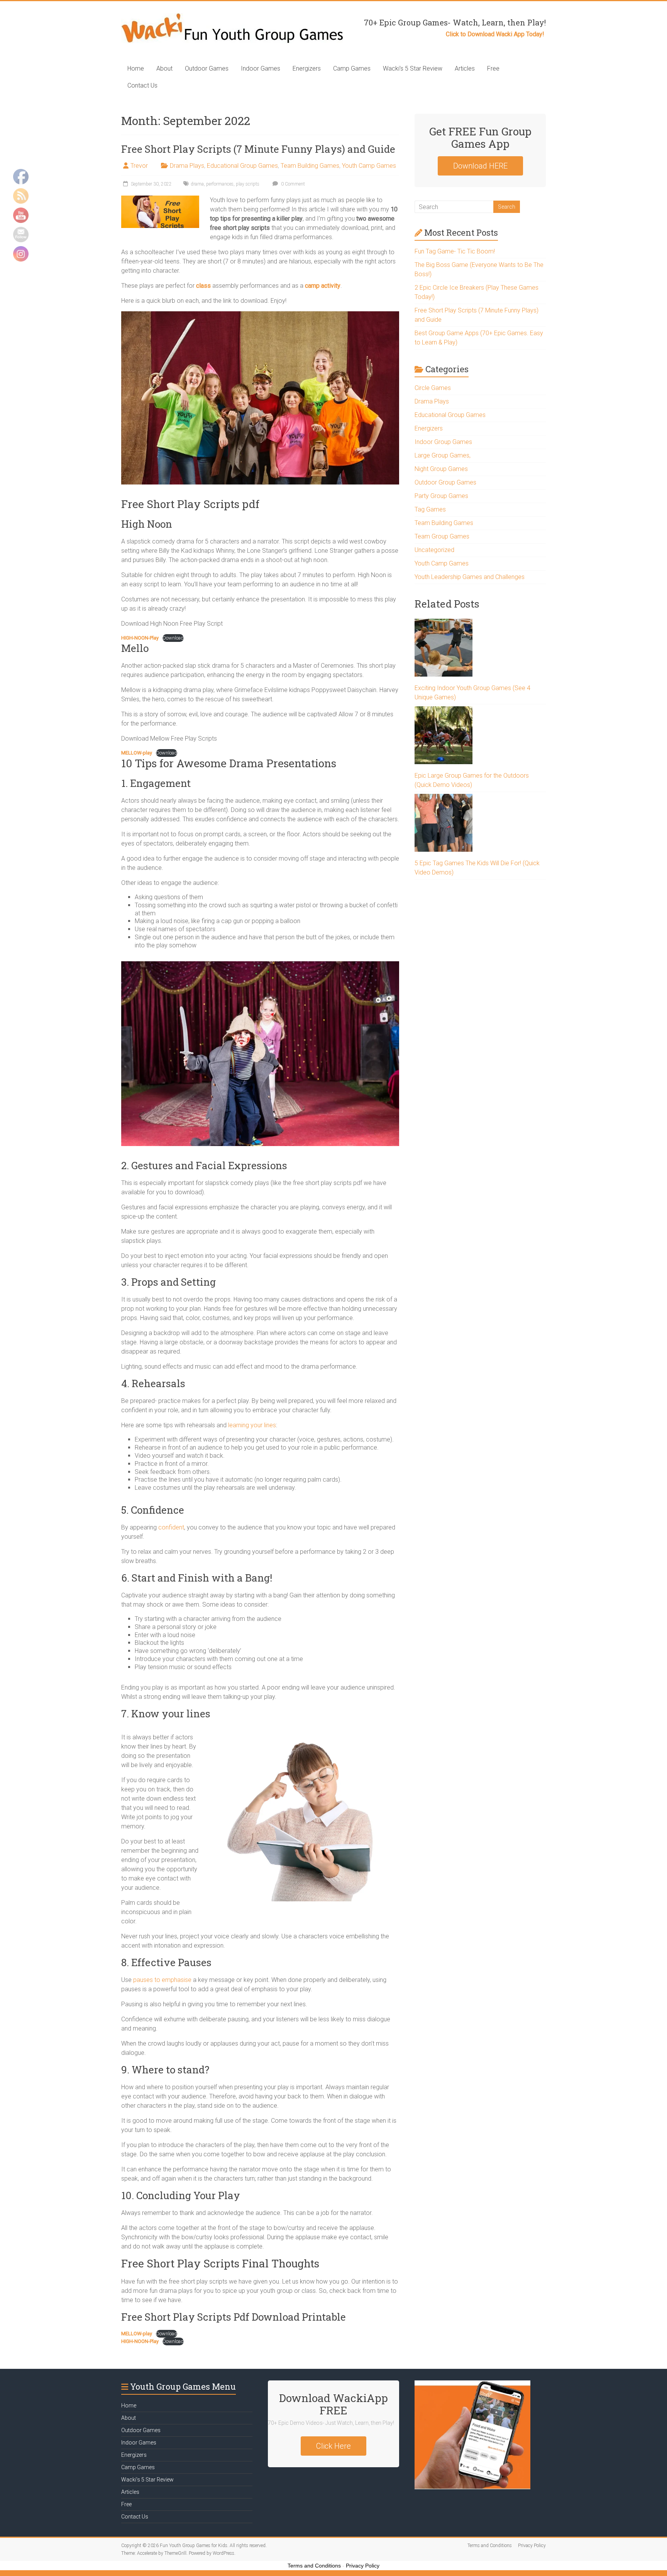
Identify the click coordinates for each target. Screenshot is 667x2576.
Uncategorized (434, 550)
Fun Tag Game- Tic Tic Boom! (455, 251)
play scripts (248, 184)
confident (171, 1527)
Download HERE (480, 166)
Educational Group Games (242, 166)
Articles (465, 68)
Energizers (307, 68)
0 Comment (292, 184)
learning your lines (252, 1425)
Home (136, 68)
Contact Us (142, 85)
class (203, 286)
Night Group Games (441, 469)
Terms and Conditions (490, 2546)
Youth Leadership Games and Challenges (470, 577)
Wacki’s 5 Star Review (413, 68)
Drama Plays (187, 166)
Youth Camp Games (369, 166)
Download (173, 638)
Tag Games (430, 509)
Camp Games (352, 68)
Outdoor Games (207, 68)
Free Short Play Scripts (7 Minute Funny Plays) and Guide (258, 149)
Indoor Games (261, 68)
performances (220, 184)
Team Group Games (442, 536)
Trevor (139, 166)
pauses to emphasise (162, 1980)
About (164, 68)
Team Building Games (310, 166)
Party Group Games (441, 496)
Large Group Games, (443, 455)
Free (493, 68)
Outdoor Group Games (445, 482)
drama (197, 184)
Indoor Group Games (443, 442)
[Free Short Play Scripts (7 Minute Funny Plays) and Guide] (160, 199)
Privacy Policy (532, 2546)
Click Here (333, 2446)
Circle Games (433, 388)
